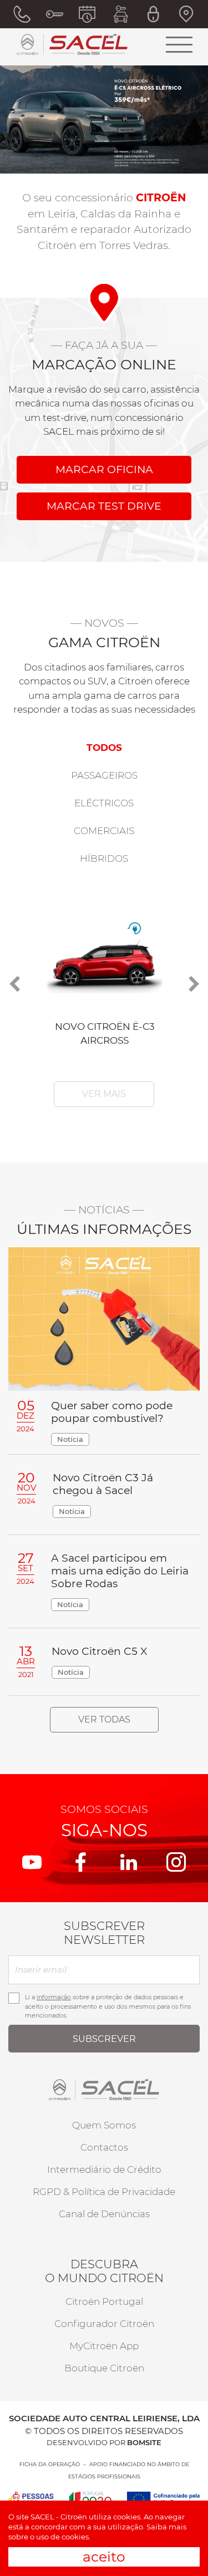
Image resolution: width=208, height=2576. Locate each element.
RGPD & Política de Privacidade (104, 2192)
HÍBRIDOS (104, 858)
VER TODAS (104, 1719)
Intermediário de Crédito (104, 2169)
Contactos (104, 2147)
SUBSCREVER (104, 2039)
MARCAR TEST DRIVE (104, 506)
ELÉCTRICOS (104, 803)
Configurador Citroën (104, 2324)
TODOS (104, 748)
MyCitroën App (104, 2346)
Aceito (104, 2557)
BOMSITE (144, 2442)
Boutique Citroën (104, 2368)
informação (54, 1997)
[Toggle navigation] (179, 44)
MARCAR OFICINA (104, 469)
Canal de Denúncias (104, 2214)
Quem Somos (104, 2125)
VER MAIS (104, 1094)
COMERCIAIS (104, 831)
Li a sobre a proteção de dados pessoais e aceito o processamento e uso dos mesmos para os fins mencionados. (108, 2006)
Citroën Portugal (104, 2301)
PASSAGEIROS (104, 775)
